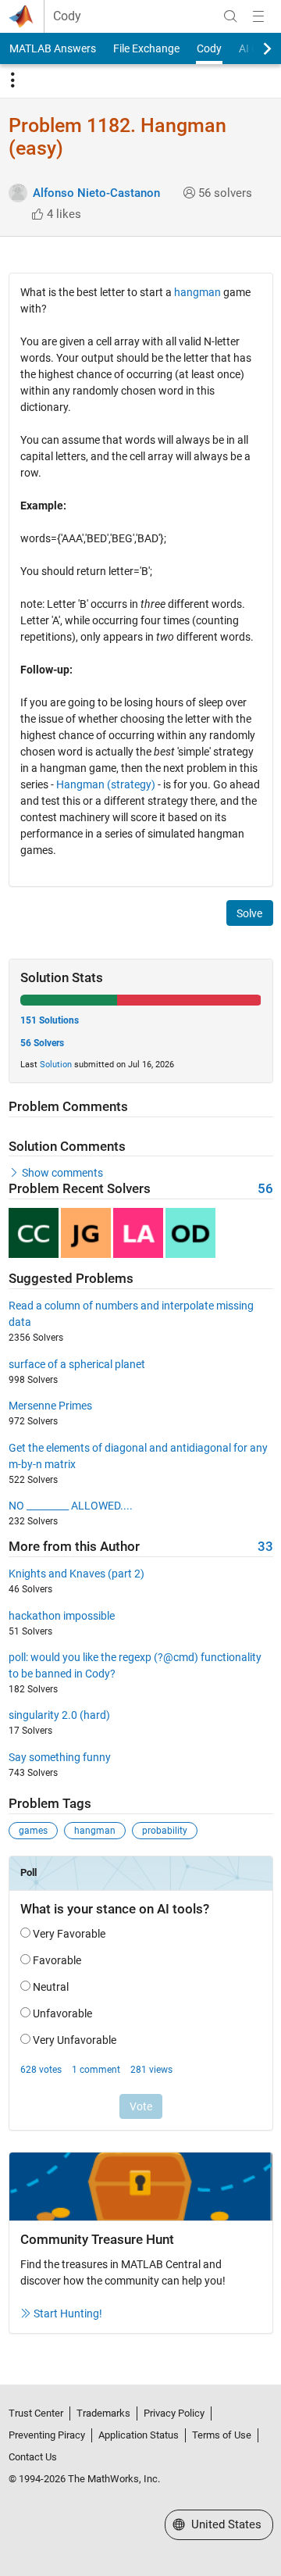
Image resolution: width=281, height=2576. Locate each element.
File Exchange (146, 48)
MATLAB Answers (53, 48)
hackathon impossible (62, 1616)
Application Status (139, 2435)
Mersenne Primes (50, 1406)
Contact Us (33, 2457)
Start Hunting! (68, 2313)
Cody (67, 16)
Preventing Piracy (47, 2435)
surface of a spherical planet (77, 1364)
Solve (249, 913)
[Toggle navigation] (12, 80)
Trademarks (103, 2413)
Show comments (62, 1173)
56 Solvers (42, 1043)
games (33, 1831)
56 (265, 1189)
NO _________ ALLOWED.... (71, 1506)
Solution (56, 1065)
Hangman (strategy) (106, 784)
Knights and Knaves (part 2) (76, 1574)
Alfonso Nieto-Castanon (96, 193)
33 (265, 1547)
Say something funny (60, 1757)
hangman (197, 292)
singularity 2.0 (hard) (59, 1715)
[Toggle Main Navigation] (258, 16)
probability (165, 1831)
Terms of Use (222, 2435)
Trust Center (36, 2413)
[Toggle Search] (230, 16)
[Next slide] (254, 48)
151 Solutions (50, 1020)
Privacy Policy (174, 2413)
